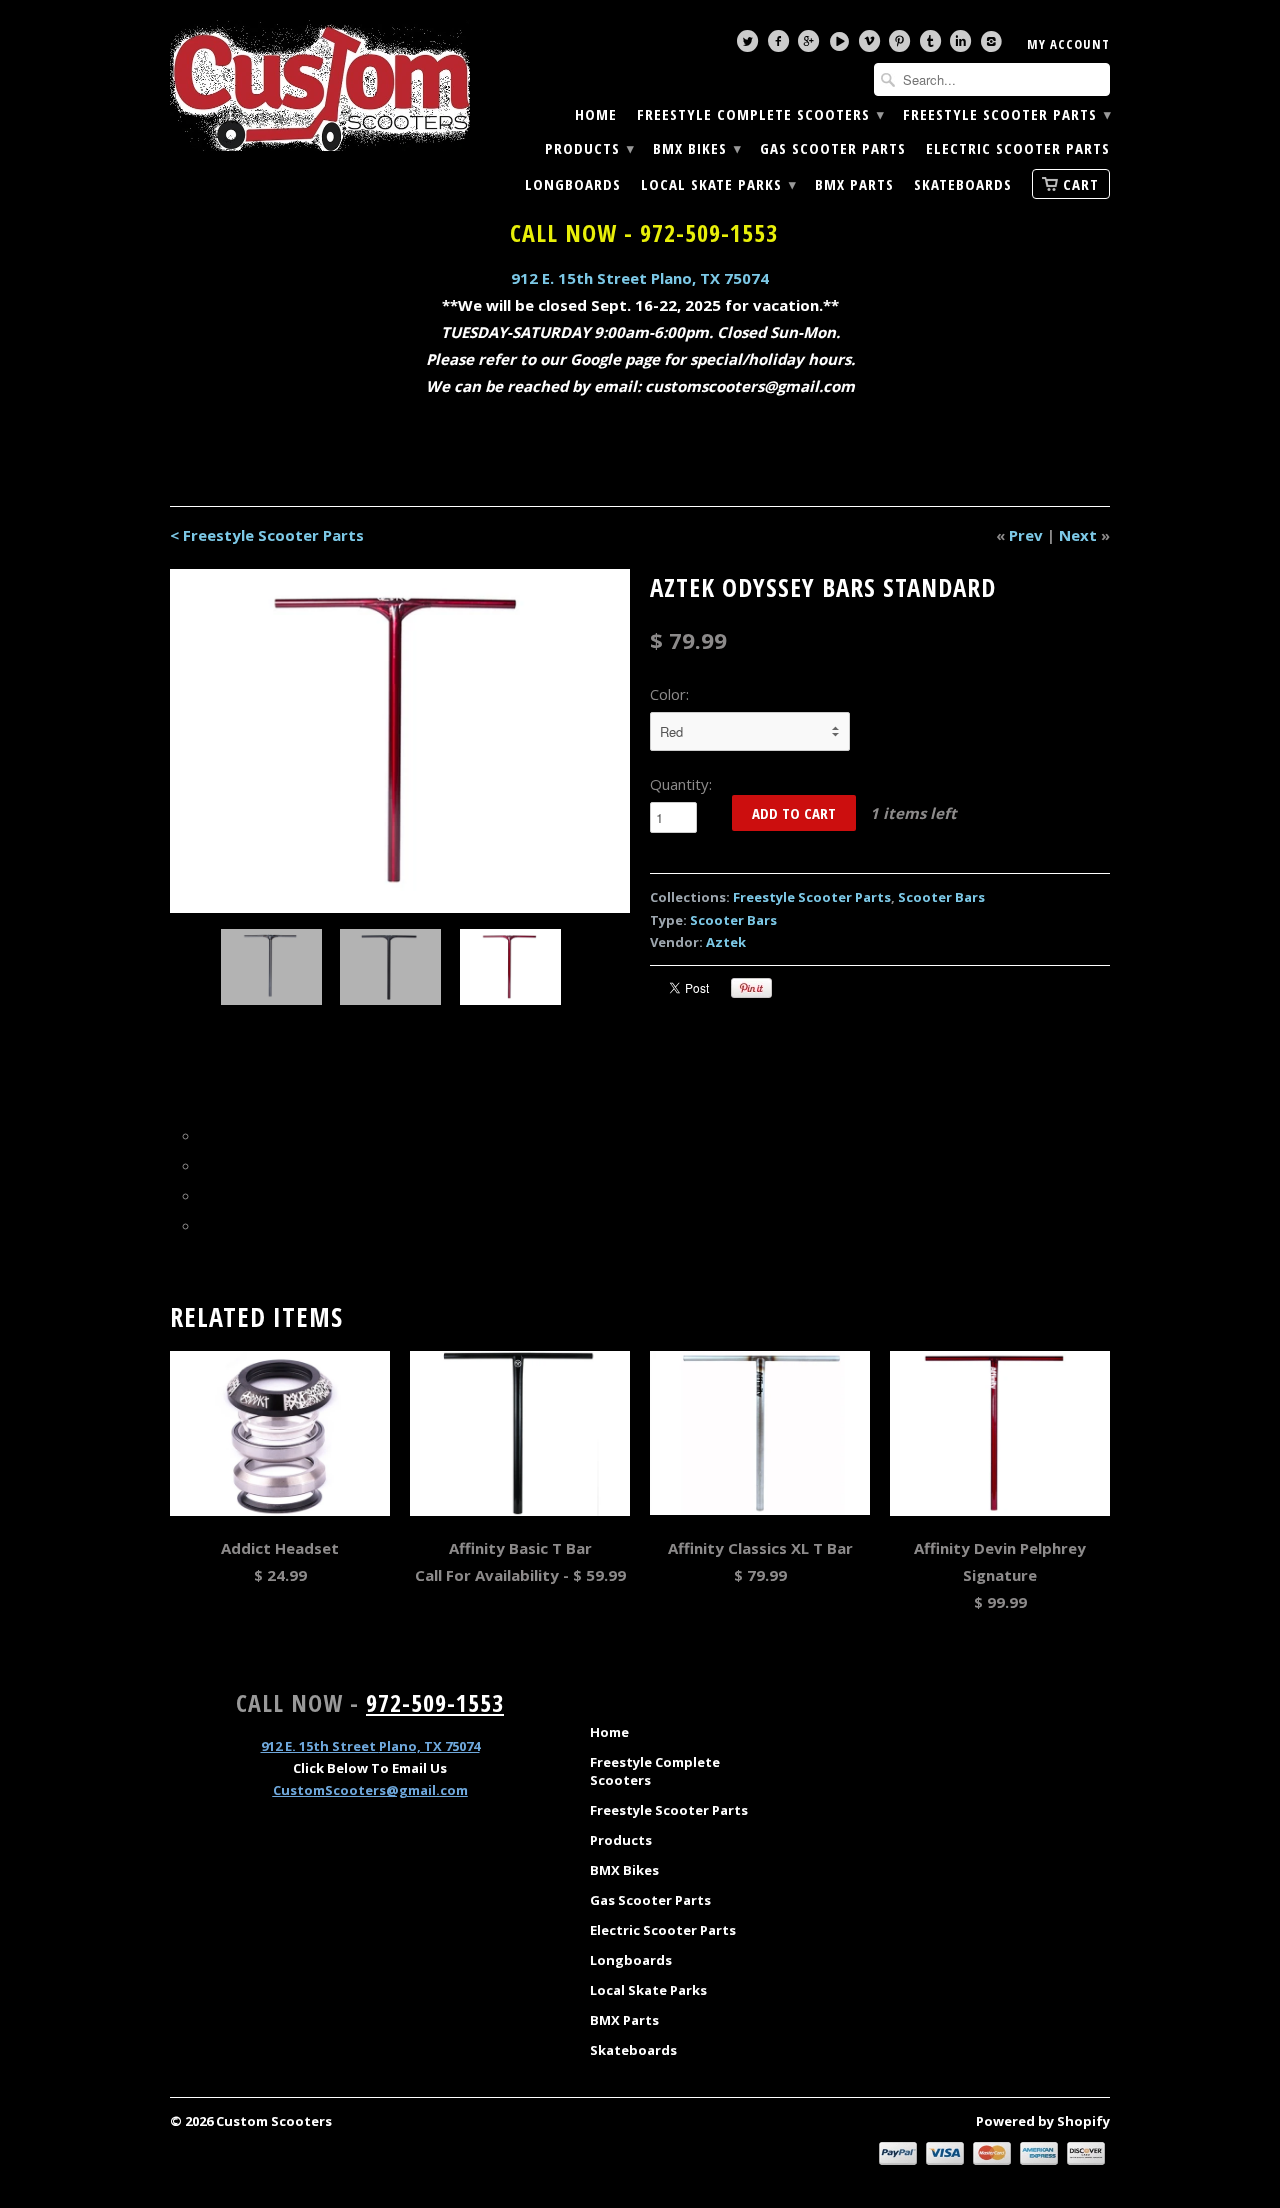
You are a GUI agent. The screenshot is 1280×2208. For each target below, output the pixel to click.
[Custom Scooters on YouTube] (842, 46)
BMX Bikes (696, 148)
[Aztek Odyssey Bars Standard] (400, 741)
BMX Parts (854, 184)
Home (596, 114)
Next (1078, 535)
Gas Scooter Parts (833, 148)
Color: (669, 694)
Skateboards (963, 184)
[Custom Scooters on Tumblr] (933, 46)
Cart (1081, 184)
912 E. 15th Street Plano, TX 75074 (640, 278)
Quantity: (681, 784)
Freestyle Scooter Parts (1006, 114)
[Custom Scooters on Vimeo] (872, 46)
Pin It (751, 988)
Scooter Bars (941, 897)
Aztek (726, 942)
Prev (1026, 535)
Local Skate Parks (718, 184)
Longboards (573, 184)
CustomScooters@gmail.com (370, 1790)
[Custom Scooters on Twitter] (750, 46)
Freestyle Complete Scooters (760, 114)
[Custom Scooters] (320, 86)
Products (589, 148)
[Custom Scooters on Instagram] (994, 46)
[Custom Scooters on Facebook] (781, 46)
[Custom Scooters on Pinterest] (902, 46)
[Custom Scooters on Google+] (811, 46)
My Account (1068, 44)
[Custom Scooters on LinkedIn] (963, 46)
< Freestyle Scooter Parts (267, 535)
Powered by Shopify (1043, 2121)
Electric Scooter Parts (1018, 148)
